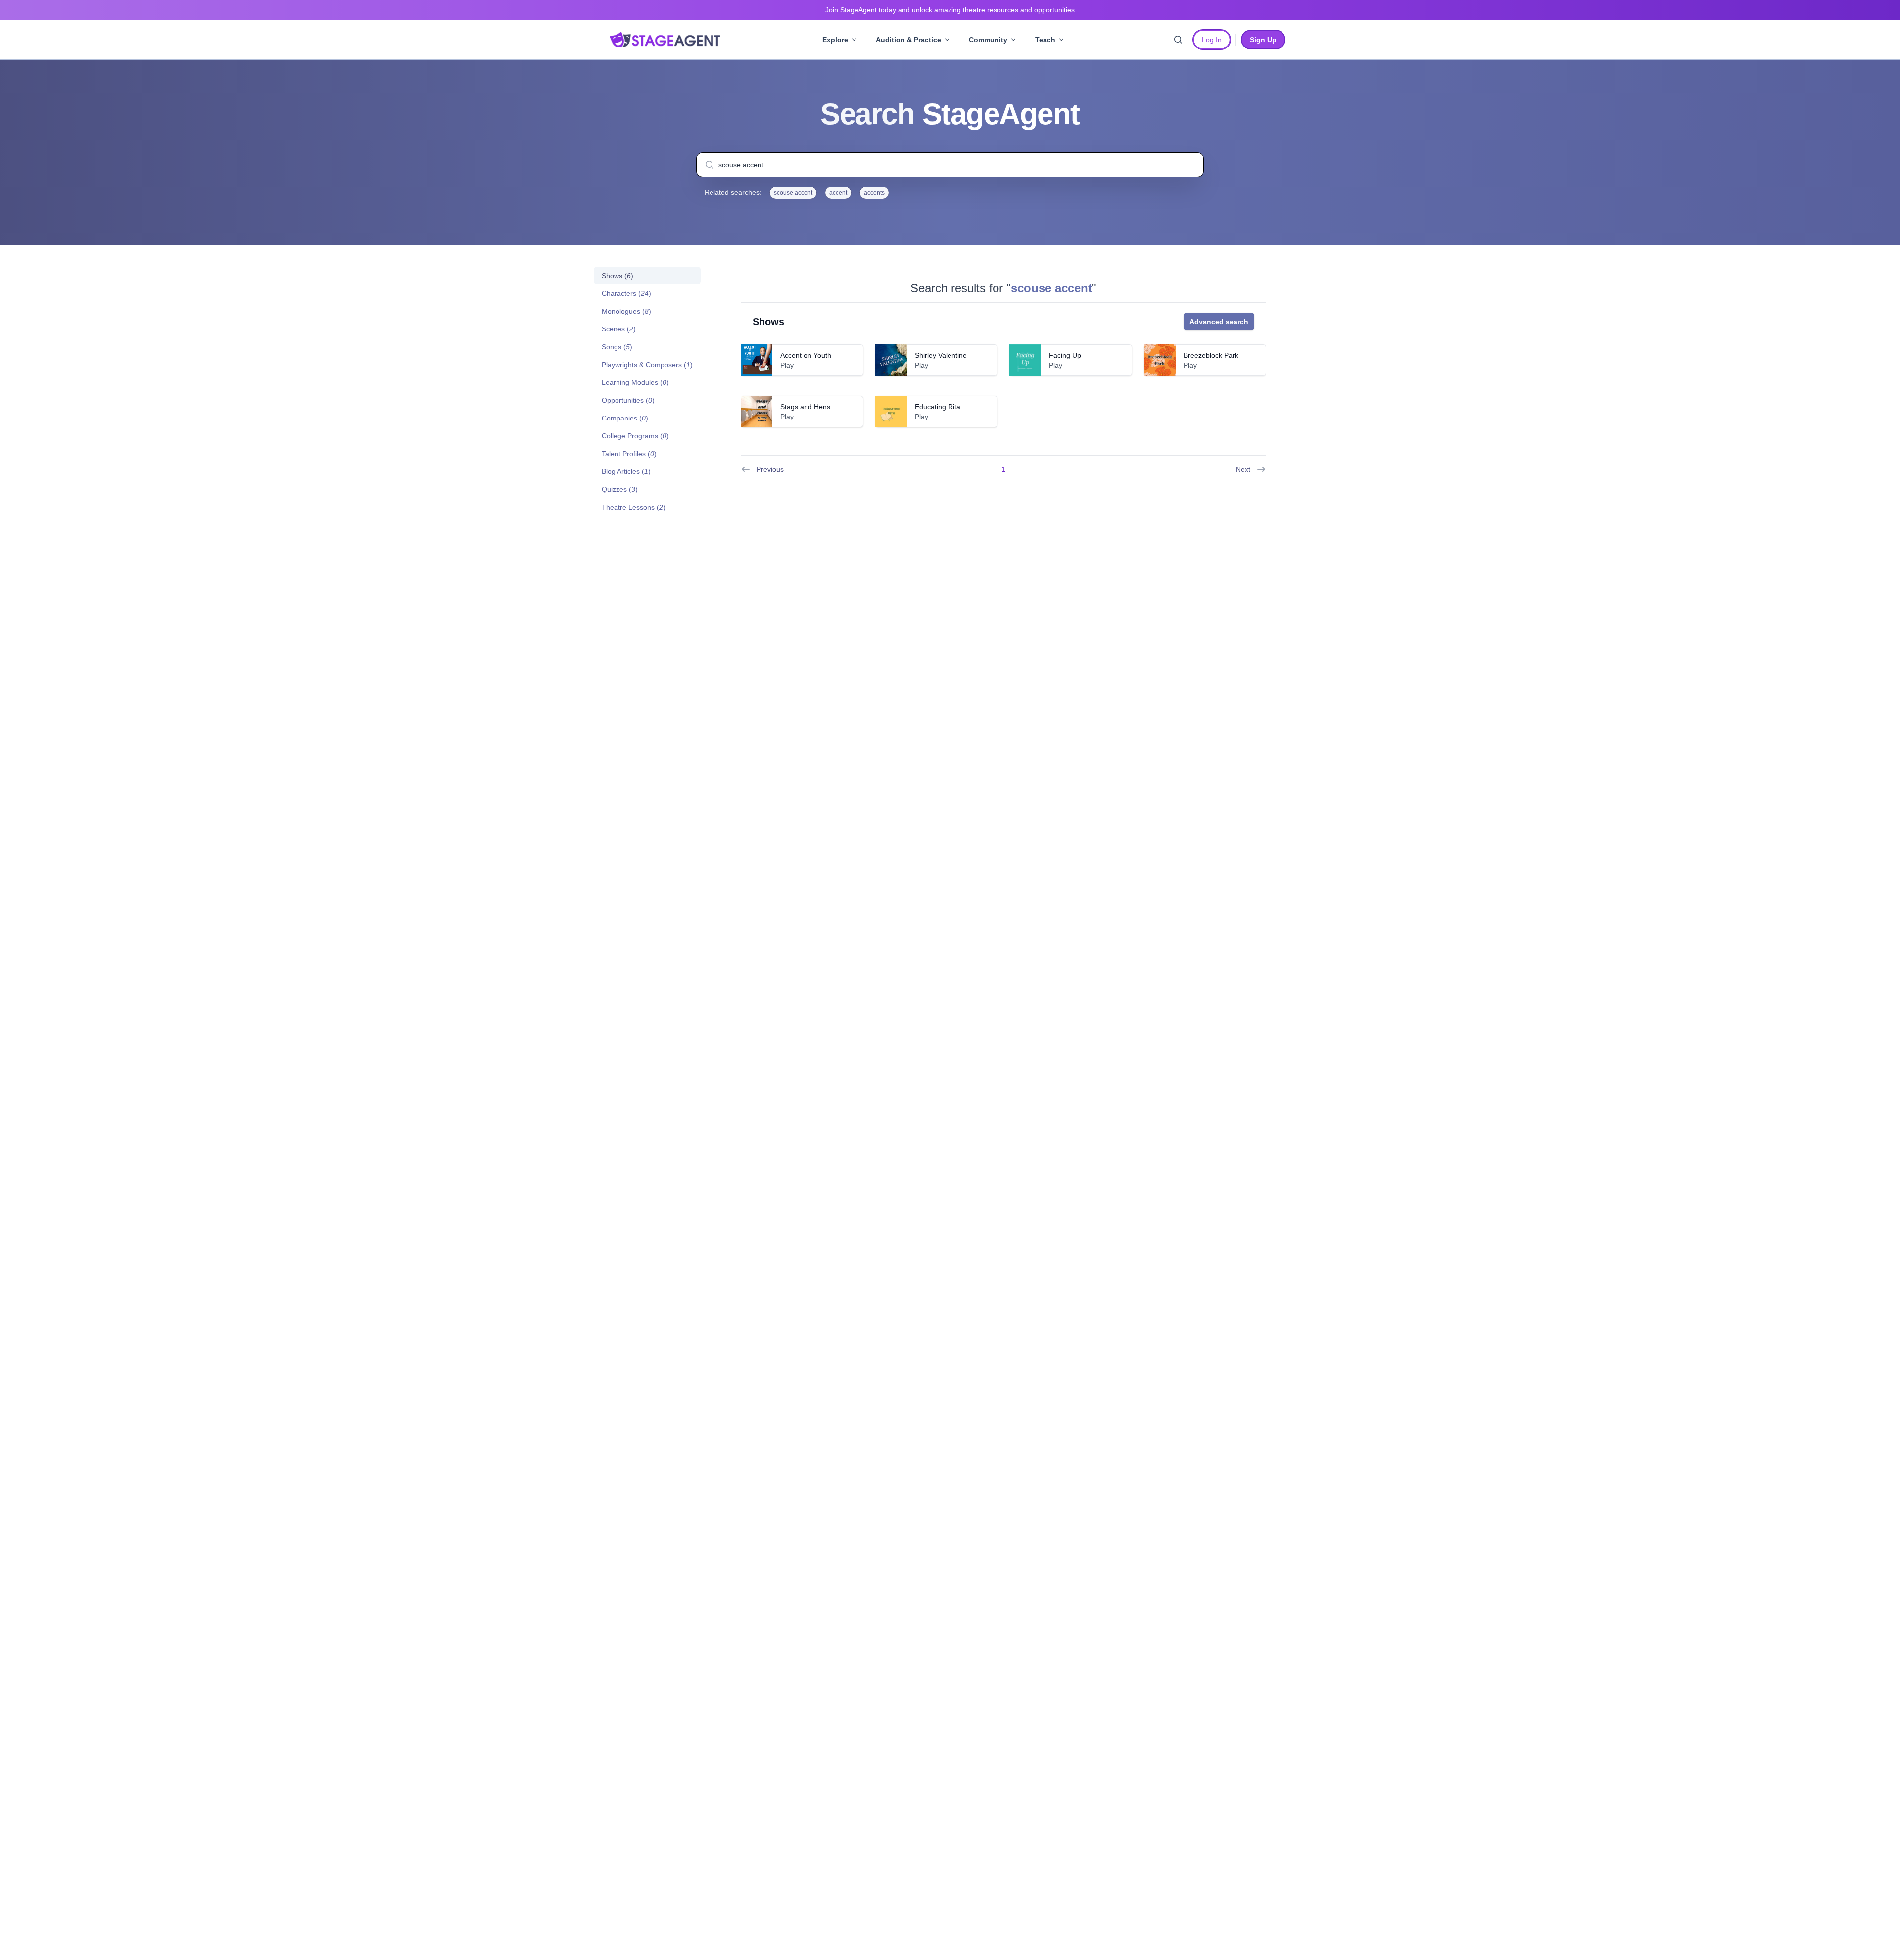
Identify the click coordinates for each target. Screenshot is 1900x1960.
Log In (1212, 40)
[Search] (1178, 40)
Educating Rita (938, 407)
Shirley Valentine (941, 355)
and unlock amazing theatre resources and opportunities (950, 10)
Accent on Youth (806, 355)
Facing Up (1065, 355)
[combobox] (950, 165)
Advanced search (1219, 322)
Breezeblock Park (1211, 355)
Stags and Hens (805, 407)
